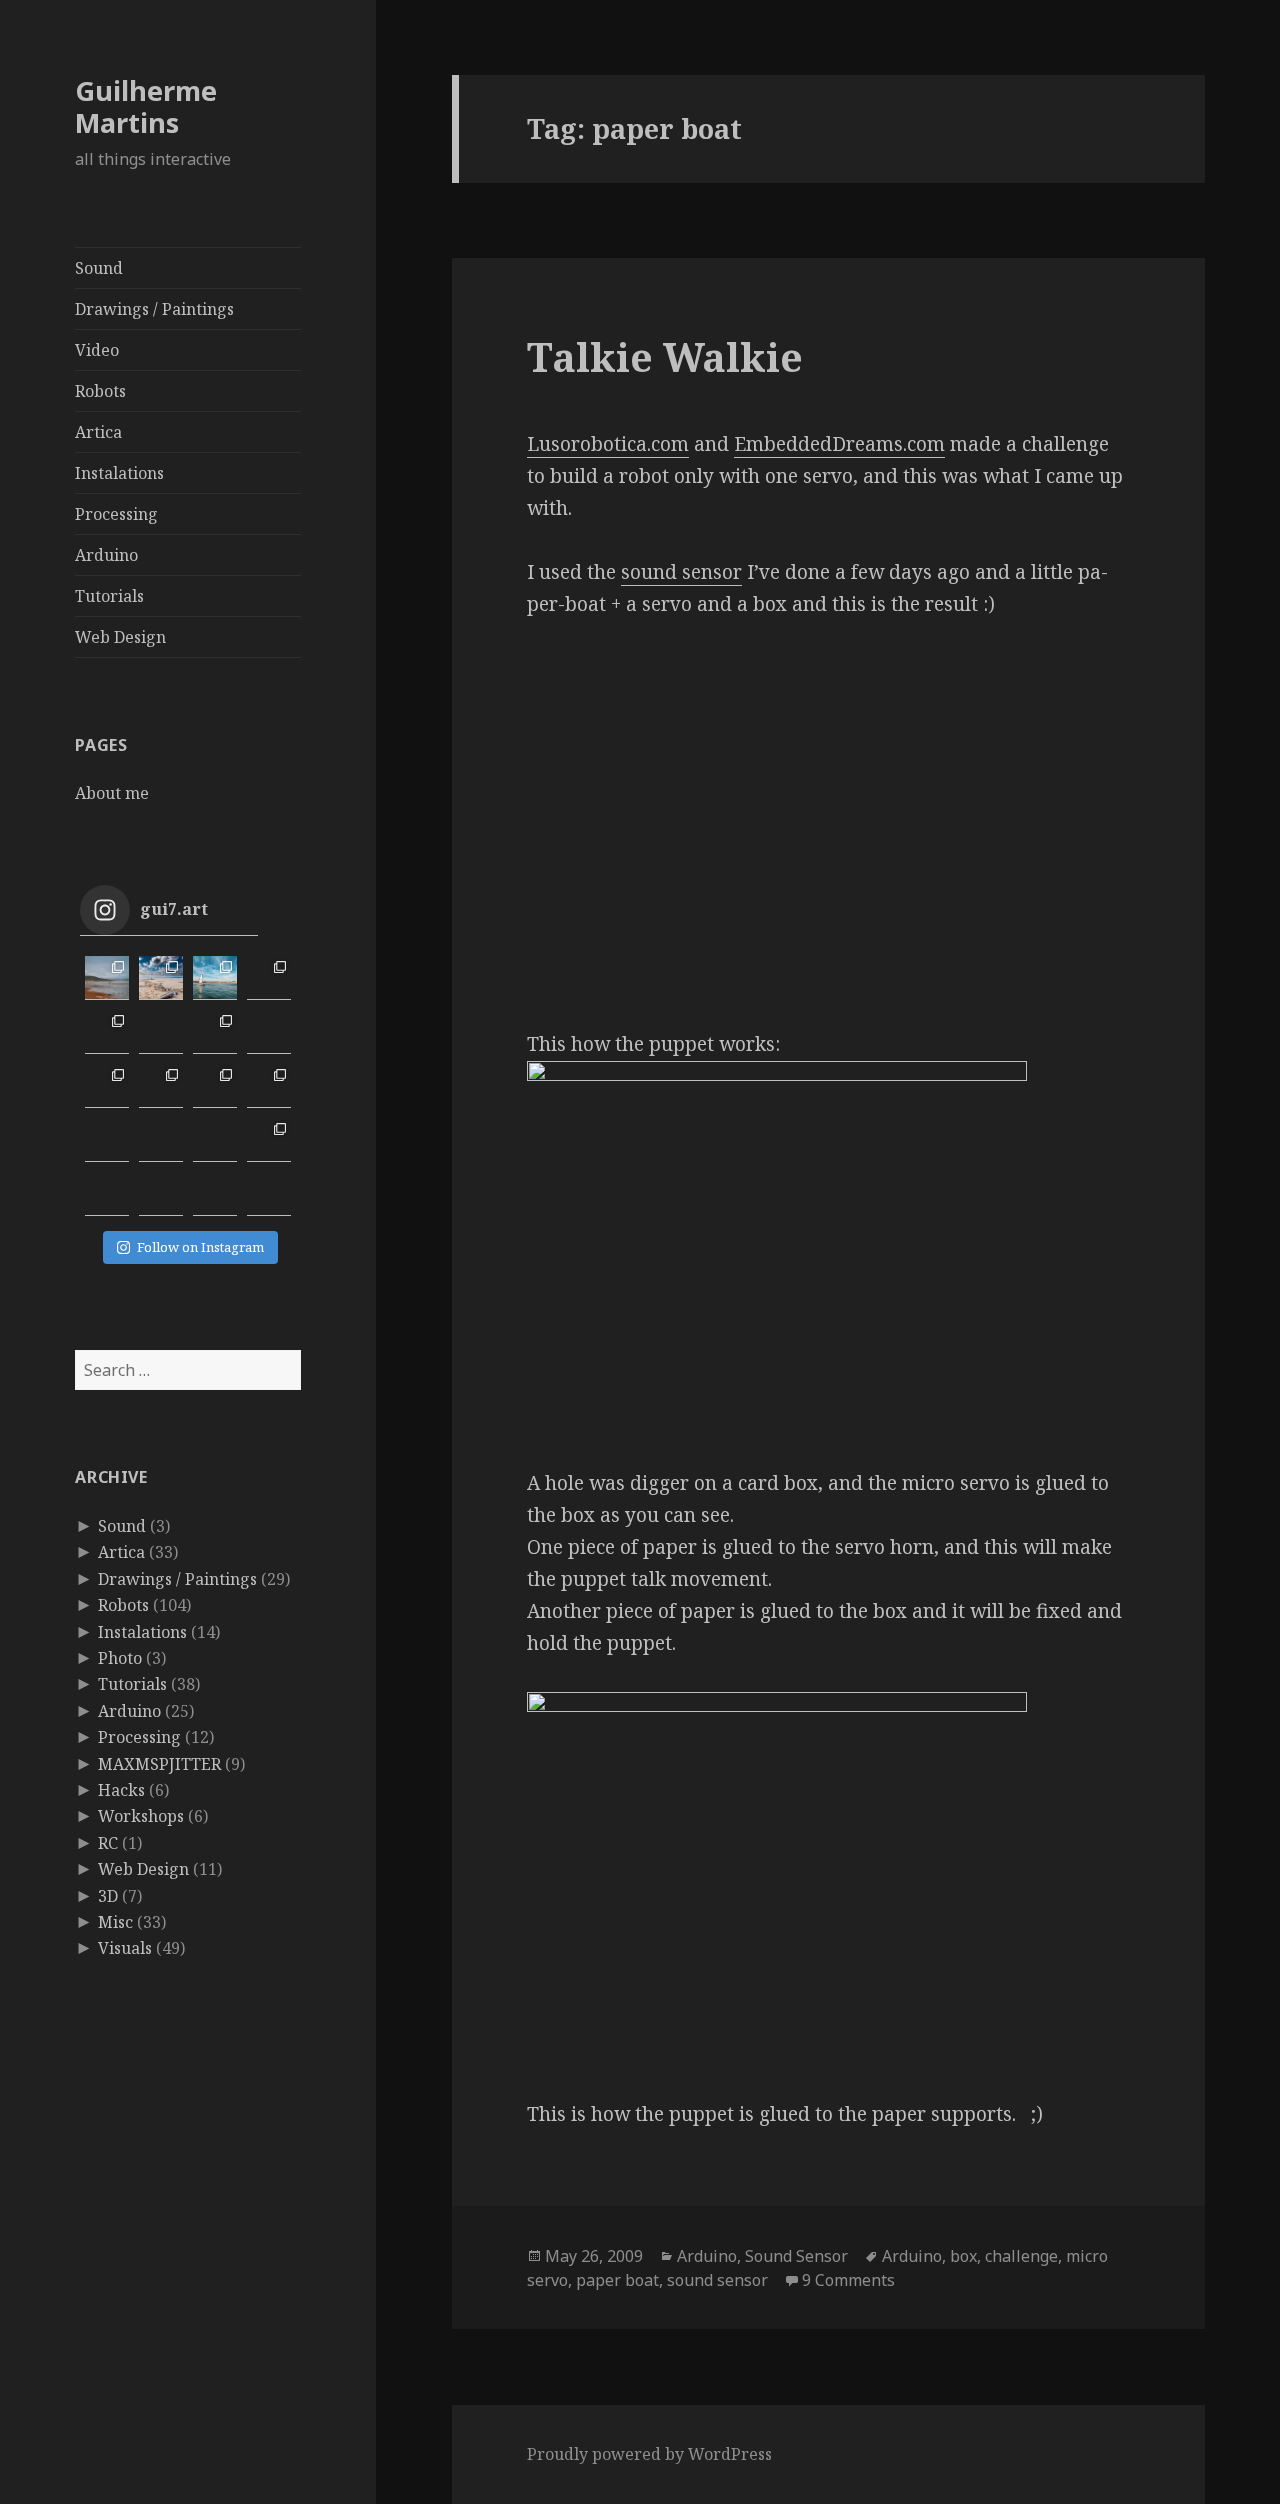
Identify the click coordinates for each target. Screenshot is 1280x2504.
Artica (98, 432)
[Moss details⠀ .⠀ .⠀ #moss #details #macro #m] (161, 1086)
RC (108, 1843)
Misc (115, 1922)
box (963, 2256)
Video (97, 350)
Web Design (120, 637)
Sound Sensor (796, 2256)
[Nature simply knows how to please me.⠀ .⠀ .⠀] (161, 1032)
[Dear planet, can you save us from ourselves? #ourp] (269, 1194)
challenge (1021, 2256)
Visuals (125, 1948)
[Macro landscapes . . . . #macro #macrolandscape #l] (107, 1032)
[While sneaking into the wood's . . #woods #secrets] (269, 1140)
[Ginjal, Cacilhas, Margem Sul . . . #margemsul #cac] (215, 978)
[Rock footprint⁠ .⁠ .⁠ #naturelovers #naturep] (107, 1194)
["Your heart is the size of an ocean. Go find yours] (107, 978)
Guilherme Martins (146, 106)
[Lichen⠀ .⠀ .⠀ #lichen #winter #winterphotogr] (269, 1032)
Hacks (121, 1790)
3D (108, 1896)
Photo (120, 1658)
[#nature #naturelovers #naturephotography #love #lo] (215, 1194)
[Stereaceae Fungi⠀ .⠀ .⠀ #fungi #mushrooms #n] (215, 1086)
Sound (99, 268)
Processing (116, 514)
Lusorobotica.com (608, 444)
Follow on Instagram (200, 1247)
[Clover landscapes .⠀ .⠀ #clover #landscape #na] (107, 1086)
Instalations (119, 473)
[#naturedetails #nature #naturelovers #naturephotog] (161, 1194)
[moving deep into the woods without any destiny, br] (215, 1140)
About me (112, 793)
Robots (100, 391)
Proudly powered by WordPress (649, 2454)
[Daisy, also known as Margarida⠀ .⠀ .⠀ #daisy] (215, 1032)
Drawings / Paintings (154, 309)
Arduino (106, 555)
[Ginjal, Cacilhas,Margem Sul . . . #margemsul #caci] (269, 978)
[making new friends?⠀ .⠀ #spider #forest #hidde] (161, 1140)
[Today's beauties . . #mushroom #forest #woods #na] (269, 1086)
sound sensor (681, 572)
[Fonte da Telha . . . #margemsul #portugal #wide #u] (161, 978)
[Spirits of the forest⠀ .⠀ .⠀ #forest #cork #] (107, 1140)
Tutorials (109, 596)
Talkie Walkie (665, 356)
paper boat (617, 2280)
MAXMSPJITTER (159, 1764)
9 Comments (848, 2280)
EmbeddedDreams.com (839, 444)
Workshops (141, 1816)
